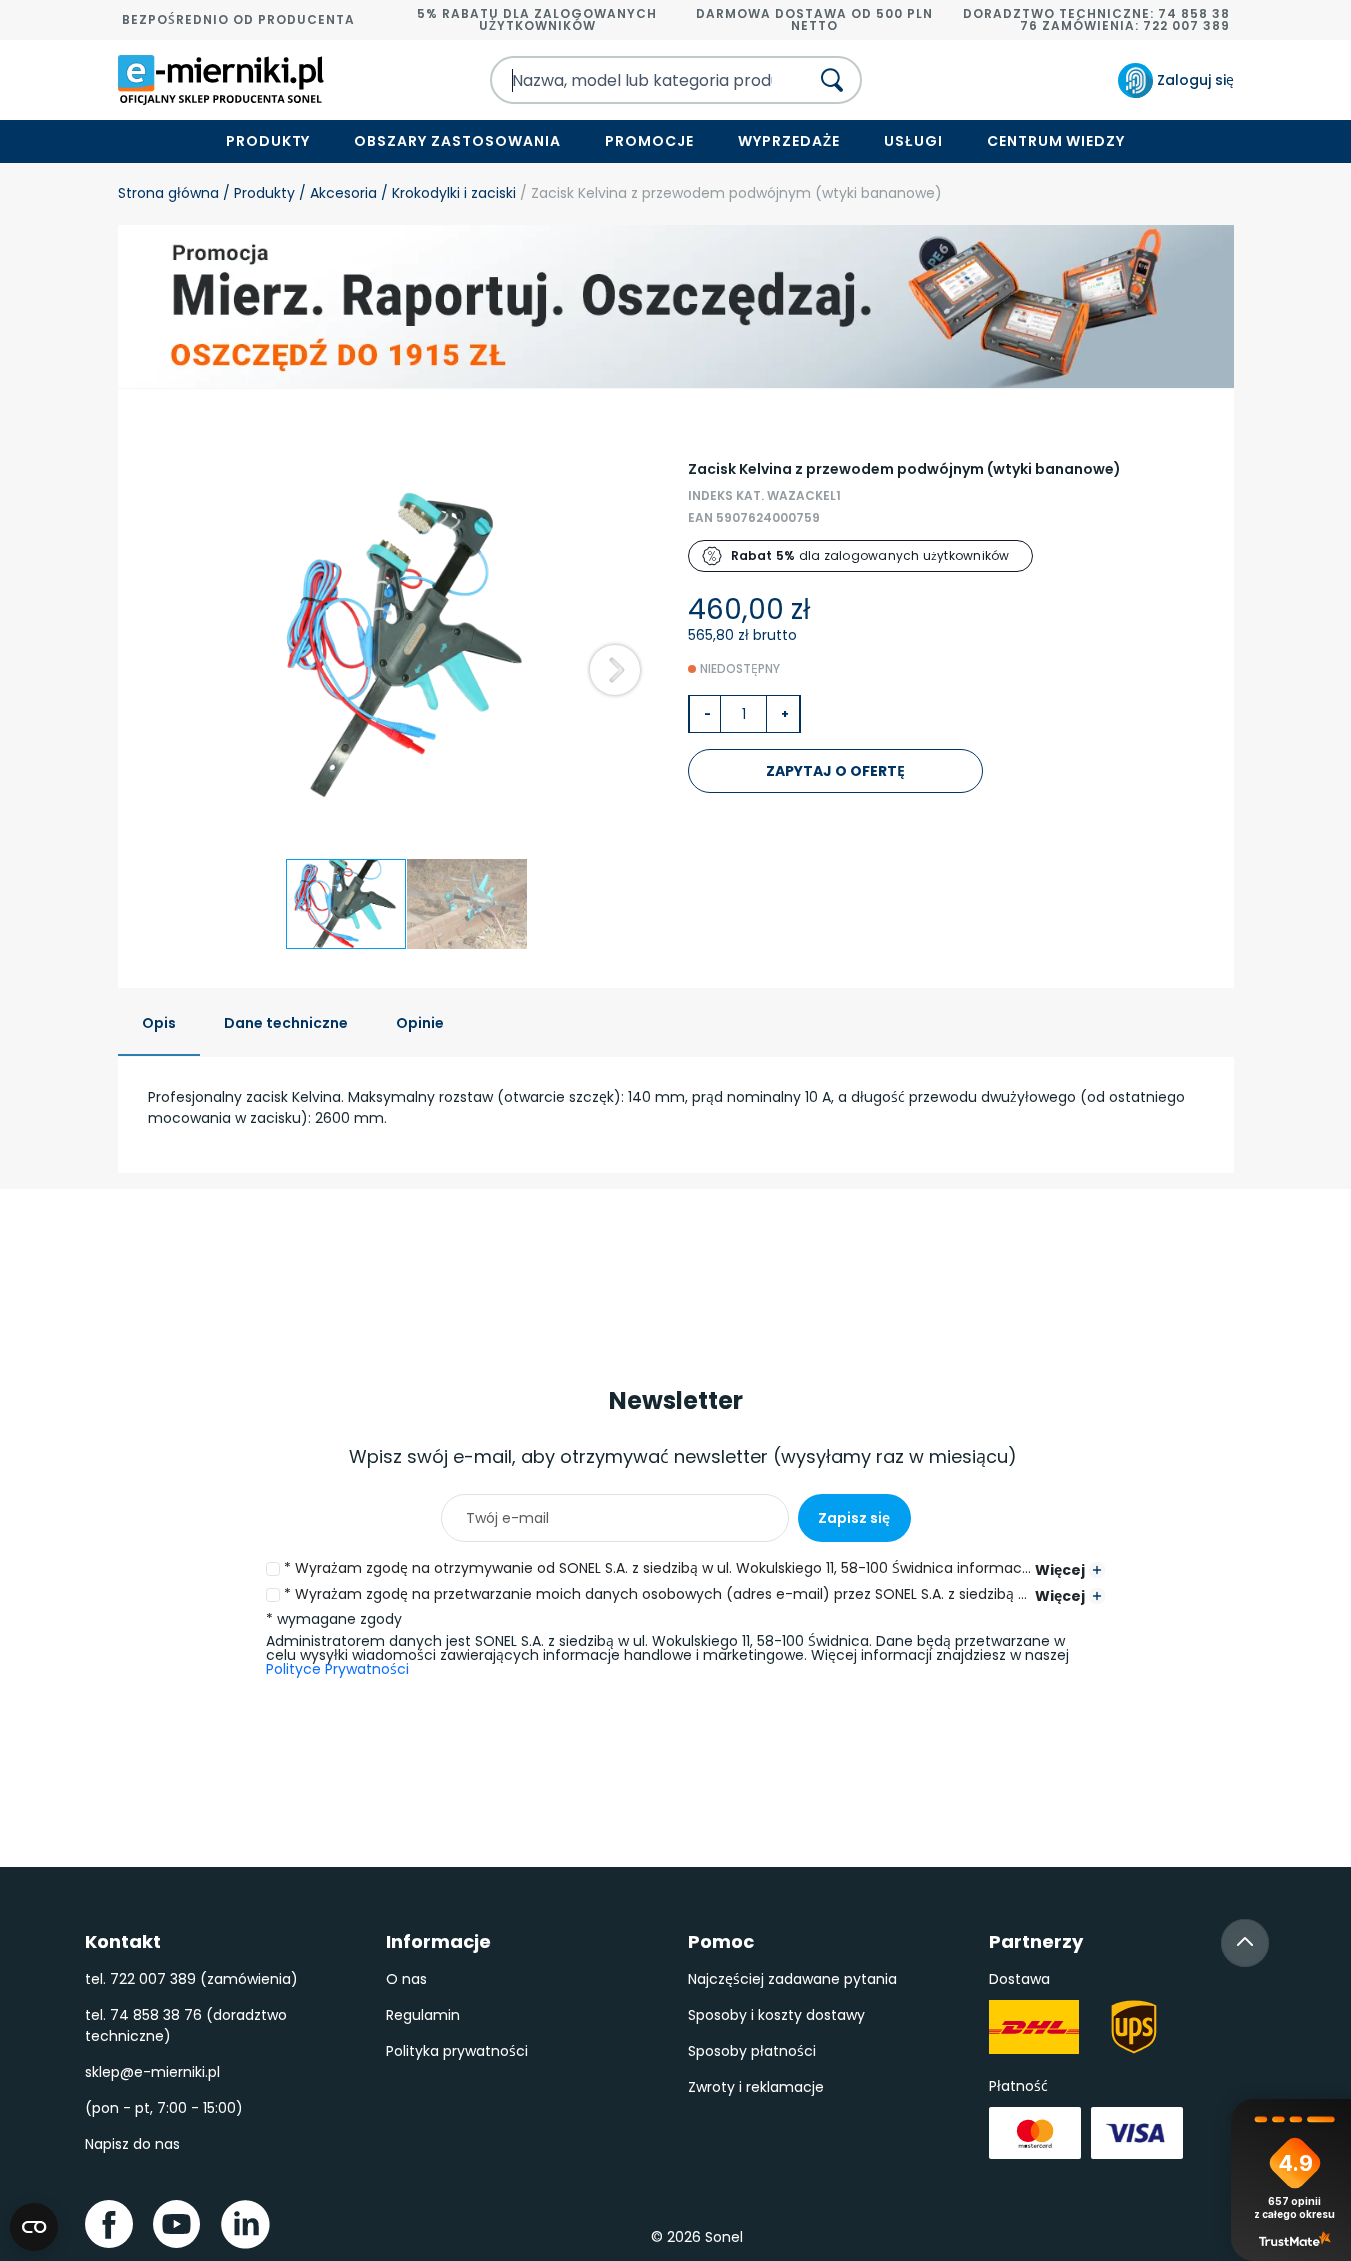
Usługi (913, 141)
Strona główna (168, 193)
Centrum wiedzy (1056, 141)
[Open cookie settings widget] (34, 2227)
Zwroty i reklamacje (756, 2087)
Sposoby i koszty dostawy (776, 2015)
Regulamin (423, 2015)
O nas (406, 1979)
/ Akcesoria (336, 193)
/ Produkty (257, 193)
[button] (615, 670)
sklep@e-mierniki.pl (152, 2072)
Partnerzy (1036, 1941)
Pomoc (721, 1941)
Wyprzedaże (789, 141)
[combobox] (632, 80)
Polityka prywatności (457, 2051)
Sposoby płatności (752, 2051)
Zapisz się (854, 1518)
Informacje (438, 1941)
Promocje (649, 141)
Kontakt (123, 1941)
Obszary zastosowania (457, 141)
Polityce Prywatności (337, 1669)
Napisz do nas (132, 2144)
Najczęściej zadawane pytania (792, 1979)
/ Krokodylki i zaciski (446, 193)
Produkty (268, 141)
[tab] (159, 1024)
